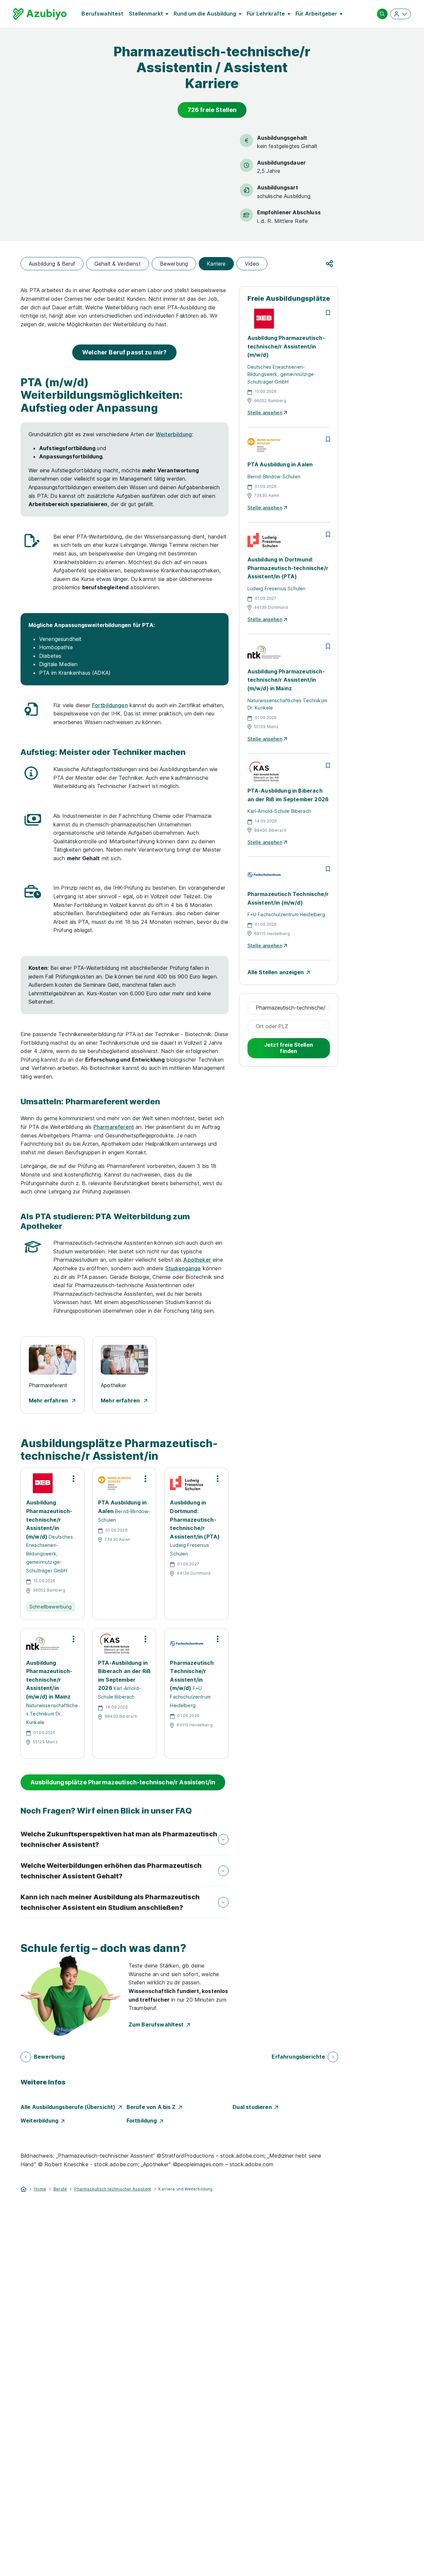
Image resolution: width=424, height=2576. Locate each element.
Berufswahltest (102, 14)
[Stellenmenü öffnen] (74, 1479)
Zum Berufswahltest (158, 2024)
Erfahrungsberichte (298, 2057)
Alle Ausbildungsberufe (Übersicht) (69, 2107)
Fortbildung (143, 2121)
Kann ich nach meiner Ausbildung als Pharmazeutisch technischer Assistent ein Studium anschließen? (110, 1902)
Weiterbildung (174, 434)
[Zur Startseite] (40, 14)
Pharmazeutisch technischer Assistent (113, 2189)
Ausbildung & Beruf (52, 264)
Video (252, 264)
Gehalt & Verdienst (118, 264)
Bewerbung (174, 264)
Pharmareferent (114, 1127)
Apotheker (197, 1260)
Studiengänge (183, 1268)
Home (40, 2189)
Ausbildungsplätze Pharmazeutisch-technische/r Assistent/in (123, 1782)
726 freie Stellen (212, 110)
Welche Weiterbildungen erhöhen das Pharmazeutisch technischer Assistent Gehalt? (111, 1871)
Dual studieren (254, 2107)
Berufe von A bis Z (153, 2107)
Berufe (60, 2189)
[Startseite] (24, 2188)
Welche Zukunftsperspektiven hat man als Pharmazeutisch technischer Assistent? (119, 1839)
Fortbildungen (110, 705)
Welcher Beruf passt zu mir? (124, 352)
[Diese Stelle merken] (328, 313)
